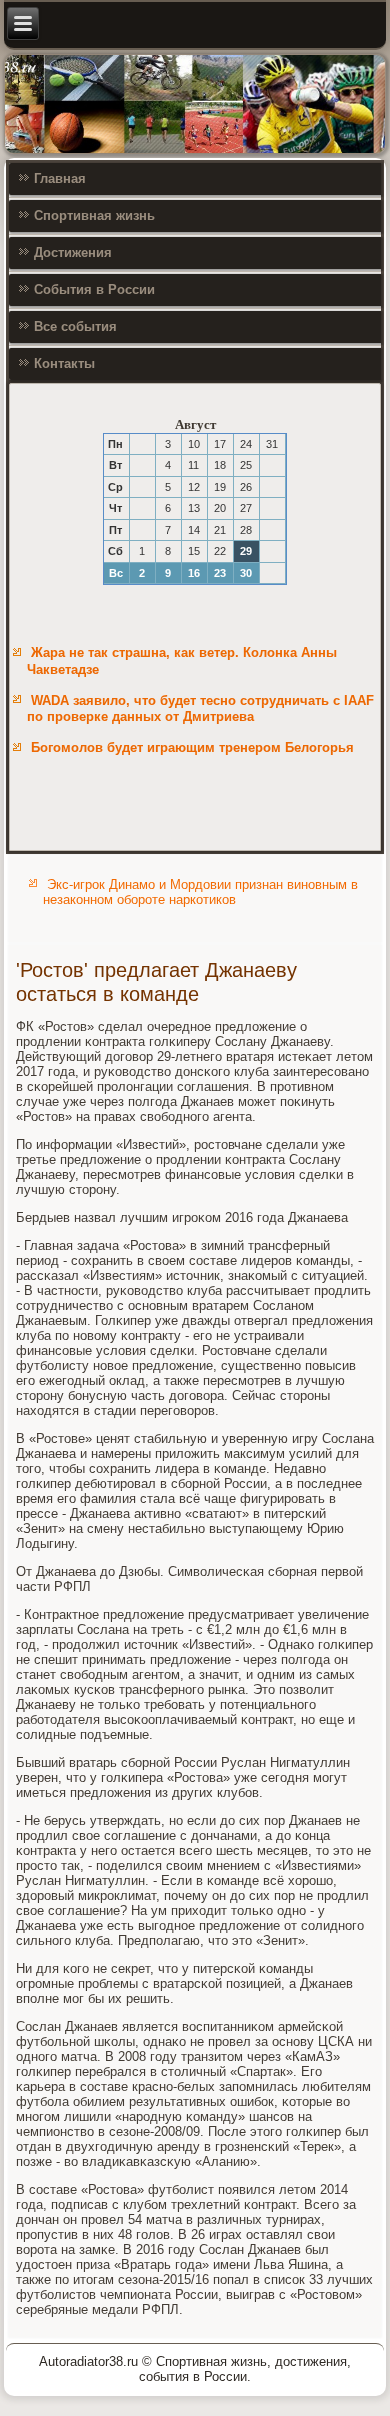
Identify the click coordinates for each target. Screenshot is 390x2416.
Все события (75, 326)
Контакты (64, 363)
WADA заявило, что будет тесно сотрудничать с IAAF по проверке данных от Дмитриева (200, 708)
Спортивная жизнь (94, 215)
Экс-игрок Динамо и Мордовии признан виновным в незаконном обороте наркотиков (200, 892)
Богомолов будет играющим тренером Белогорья (192, 747)
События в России (94, 289)
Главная (60, 178)
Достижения (73, 252)
